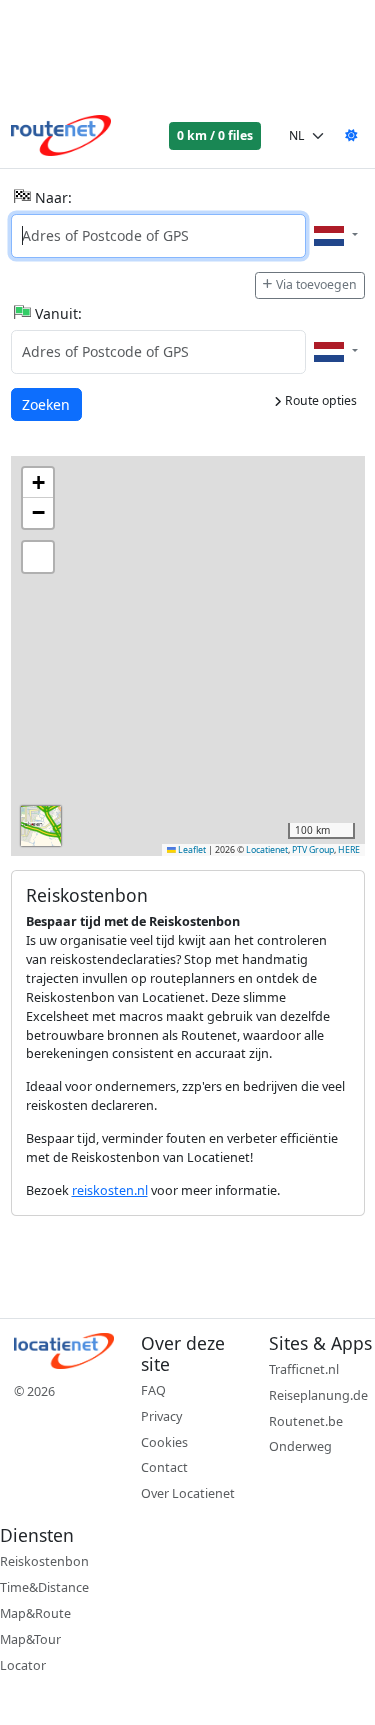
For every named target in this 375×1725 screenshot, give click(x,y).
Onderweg (300, 1446)
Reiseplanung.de (318, 1395)
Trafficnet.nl (304, 1369)
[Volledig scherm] (38, 557)
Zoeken (47, 404)
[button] (38, 483)
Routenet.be (306, 1421)
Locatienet (267, 850)
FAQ (153, 1390)
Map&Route (35, 1613)
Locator (23, 1665)
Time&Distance (44, 1587)
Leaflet (191, 850)
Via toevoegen (316, 284)
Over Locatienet (188, 1493)
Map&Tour (30, 1639)
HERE (349, 850)
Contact (164, 1467)
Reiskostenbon (44, 1561)
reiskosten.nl (110, 1190)
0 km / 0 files (215, 135)
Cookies (164, 1442)
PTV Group (313, 850)
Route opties (319, 400)
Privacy (161, 1416)
